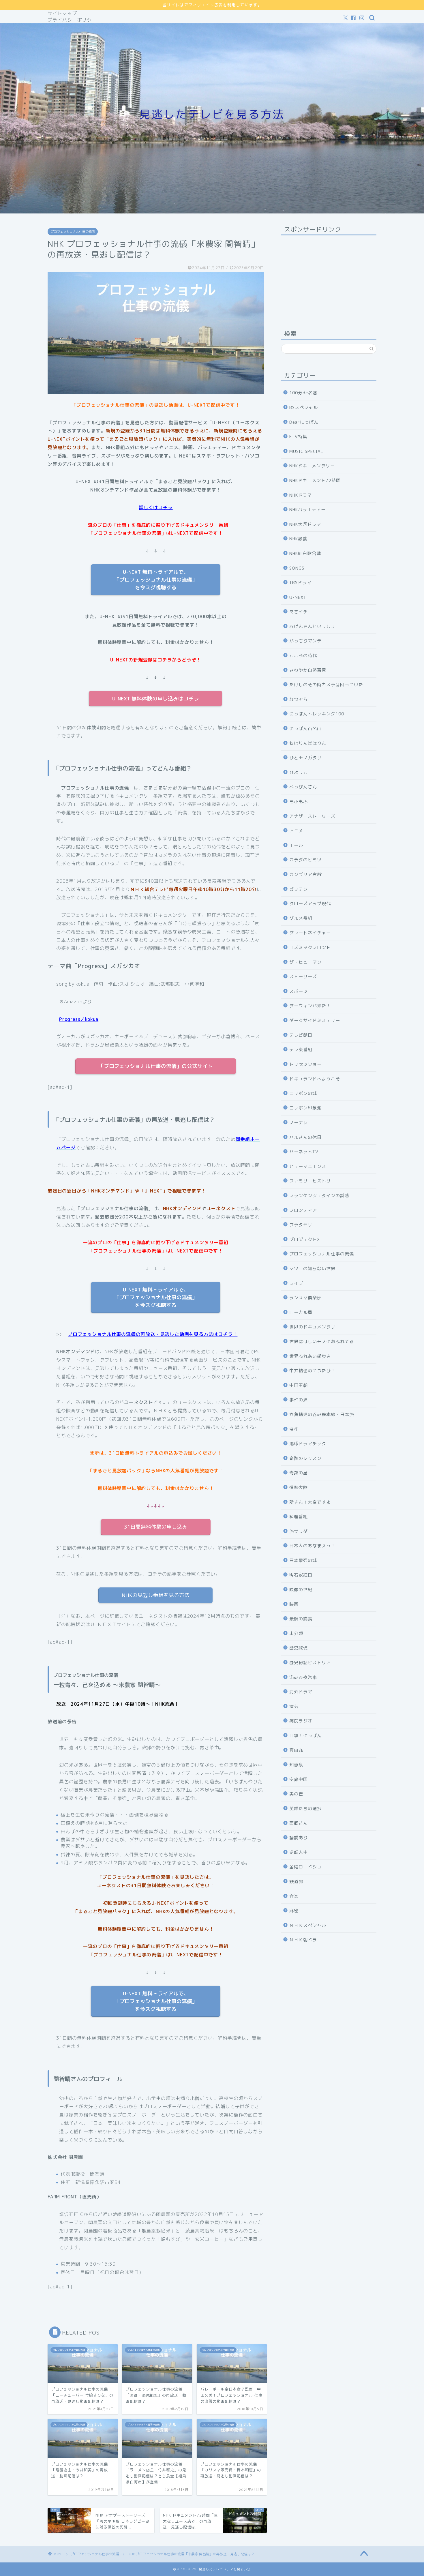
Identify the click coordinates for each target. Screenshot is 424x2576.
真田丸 (296, 1750)
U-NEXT (298, 597)
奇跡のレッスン (305, 1458)
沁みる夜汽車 (303, 1677)
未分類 (296, 1633)
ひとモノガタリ (305, 758)
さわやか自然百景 (308, 670)
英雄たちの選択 (305, 1809)
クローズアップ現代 (310, 904)
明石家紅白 (301, 1575)
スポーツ (299, 991)
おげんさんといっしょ (312, 626)
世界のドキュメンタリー (315, 1327)
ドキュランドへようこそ (315, 1079)
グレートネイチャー (310, 933)
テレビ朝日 (301, 1035)
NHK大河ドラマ (305, 524)
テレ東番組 (301, 1050)
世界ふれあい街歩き (310, 1356)
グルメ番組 (301, 918)
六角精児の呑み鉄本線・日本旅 (322, 1414)
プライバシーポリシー (72, 20)
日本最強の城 (303, 1560)
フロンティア (303, 1210)
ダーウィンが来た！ (310, 1006)
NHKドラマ (301, 495)
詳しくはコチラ (156, 507)
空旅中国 (299, 1779)
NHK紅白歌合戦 (305, 553)
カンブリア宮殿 (305, 874)
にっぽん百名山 (305, 729)
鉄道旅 (296, 1882)
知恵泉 (296, 1765)
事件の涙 (299, 1400)
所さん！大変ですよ (310, 1502)
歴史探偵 (299, 1648)
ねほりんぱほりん (308, 743)
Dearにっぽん (304, 422)
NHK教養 (298, 539)
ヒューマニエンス (308, 1166)
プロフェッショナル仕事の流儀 (73, 232)
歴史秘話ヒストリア (310, 1663)
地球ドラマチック (308, 1444)
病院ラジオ (301, 1721)
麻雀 (294, 1911)
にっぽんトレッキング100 (317, 714)
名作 (294, 1429)
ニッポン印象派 (305, 1108)
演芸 (294, 1706)
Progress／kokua (79, 1019)
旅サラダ (299, 1531)
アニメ (296, 831)
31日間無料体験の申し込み (156, 1527)
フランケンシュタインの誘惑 (319, 1196)
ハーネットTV (304, 1152)
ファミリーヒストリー (312, 1181)
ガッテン (299, 889)
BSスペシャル (304, 407)
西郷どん (299, 1823)
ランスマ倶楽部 (305, 1298)
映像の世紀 (301, 1590)
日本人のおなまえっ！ (312, 1546)
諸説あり (299, 1838)
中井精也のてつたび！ (312, 1371)
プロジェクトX (305, 1239)
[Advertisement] (329, 276)
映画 (294, 1604)
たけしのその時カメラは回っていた (326, 685)
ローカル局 (301, 1312)
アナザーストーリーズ (312, 816)
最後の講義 (301, 1619)
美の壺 (296, 1794)
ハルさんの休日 (305, 1137)
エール (296, 845)
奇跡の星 (299, 1473)
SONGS (297, 568)
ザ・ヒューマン (305, 962)
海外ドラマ (301, 1692)
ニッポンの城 (303, 1093)
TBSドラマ (300, 583)
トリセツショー (305, 1064)
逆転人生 (299, 1852)
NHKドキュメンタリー (312, 466)
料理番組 (299, 1517)
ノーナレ (299, 1123)
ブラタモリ (301, 1225)
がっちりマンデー (308, 641)
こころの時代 (303, 656)
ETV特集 (298, 437)
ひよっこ (299, 772)
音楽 (294, 1896)
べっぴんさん (303, 787)
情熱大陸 (299, 1487)
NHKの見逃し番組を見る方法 (156, 1595)
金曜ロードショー (308, 1867)
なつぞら (299, 699)
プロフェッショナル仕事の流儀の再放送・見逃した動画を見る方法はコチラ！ (153, 1334)
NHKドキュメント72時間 (315, 480)
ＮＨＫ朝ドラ (303, 1940)
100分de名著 (303, 393)
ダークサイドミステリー (315, 1020)
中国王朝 (299, 1385)
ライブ (296, 1283)
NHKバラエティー (307, 510)
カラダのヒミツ (305, 860)
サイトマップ (62, 13)
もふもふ (299, 802)
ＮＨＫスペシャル (308, 1925)
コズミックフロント (310, 947)
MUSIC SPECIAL (306, 451)
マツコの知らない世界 (312, 1269)
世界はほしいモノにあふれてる (322, 1342)
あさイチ (299, 612)
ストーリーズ (303, 977)
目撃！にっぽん (305, 1736)
